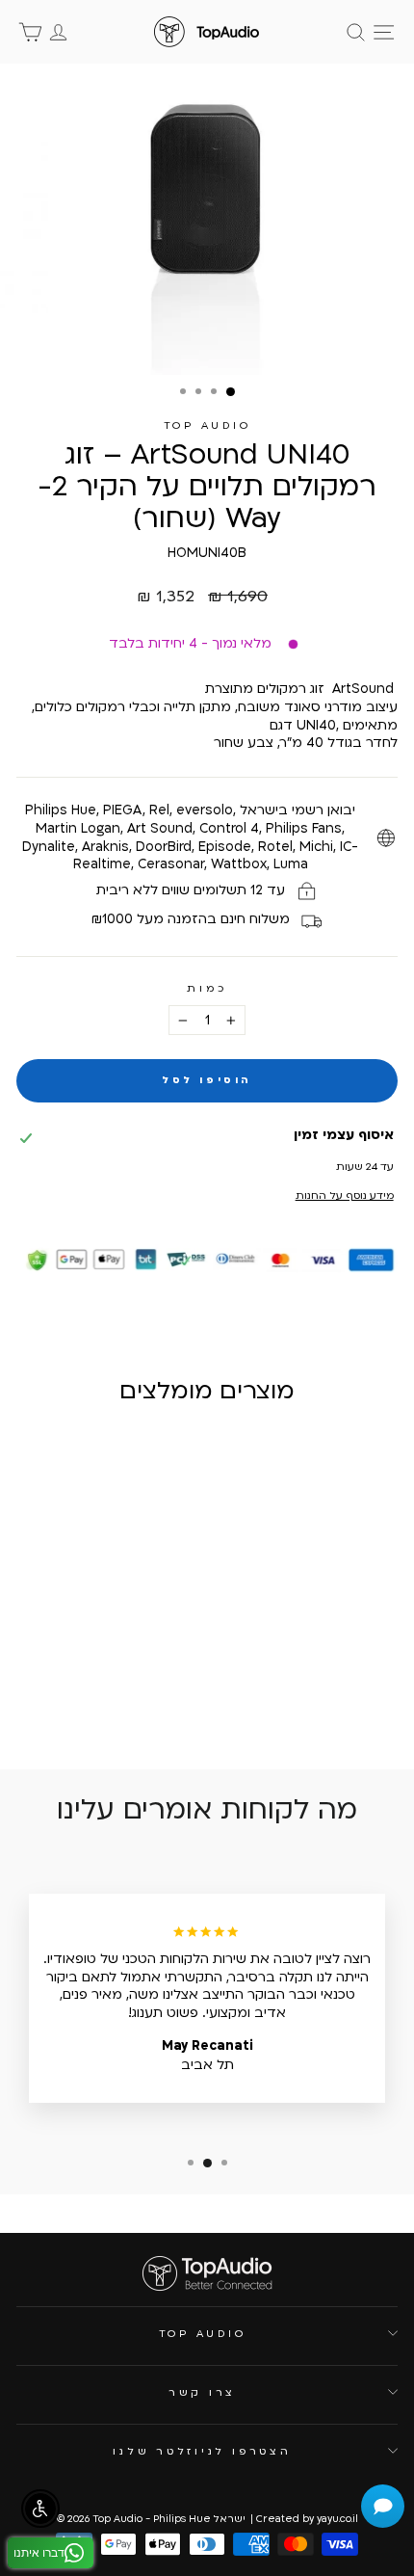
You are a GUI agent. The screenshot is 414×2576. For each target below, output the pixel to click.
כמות (207, 988)
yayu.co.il (337, 2519)
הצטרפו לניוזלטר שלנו (202, 2451)
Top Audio (207, 425)
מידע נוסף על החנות (344, 1195)
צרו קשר (202, 2392)
